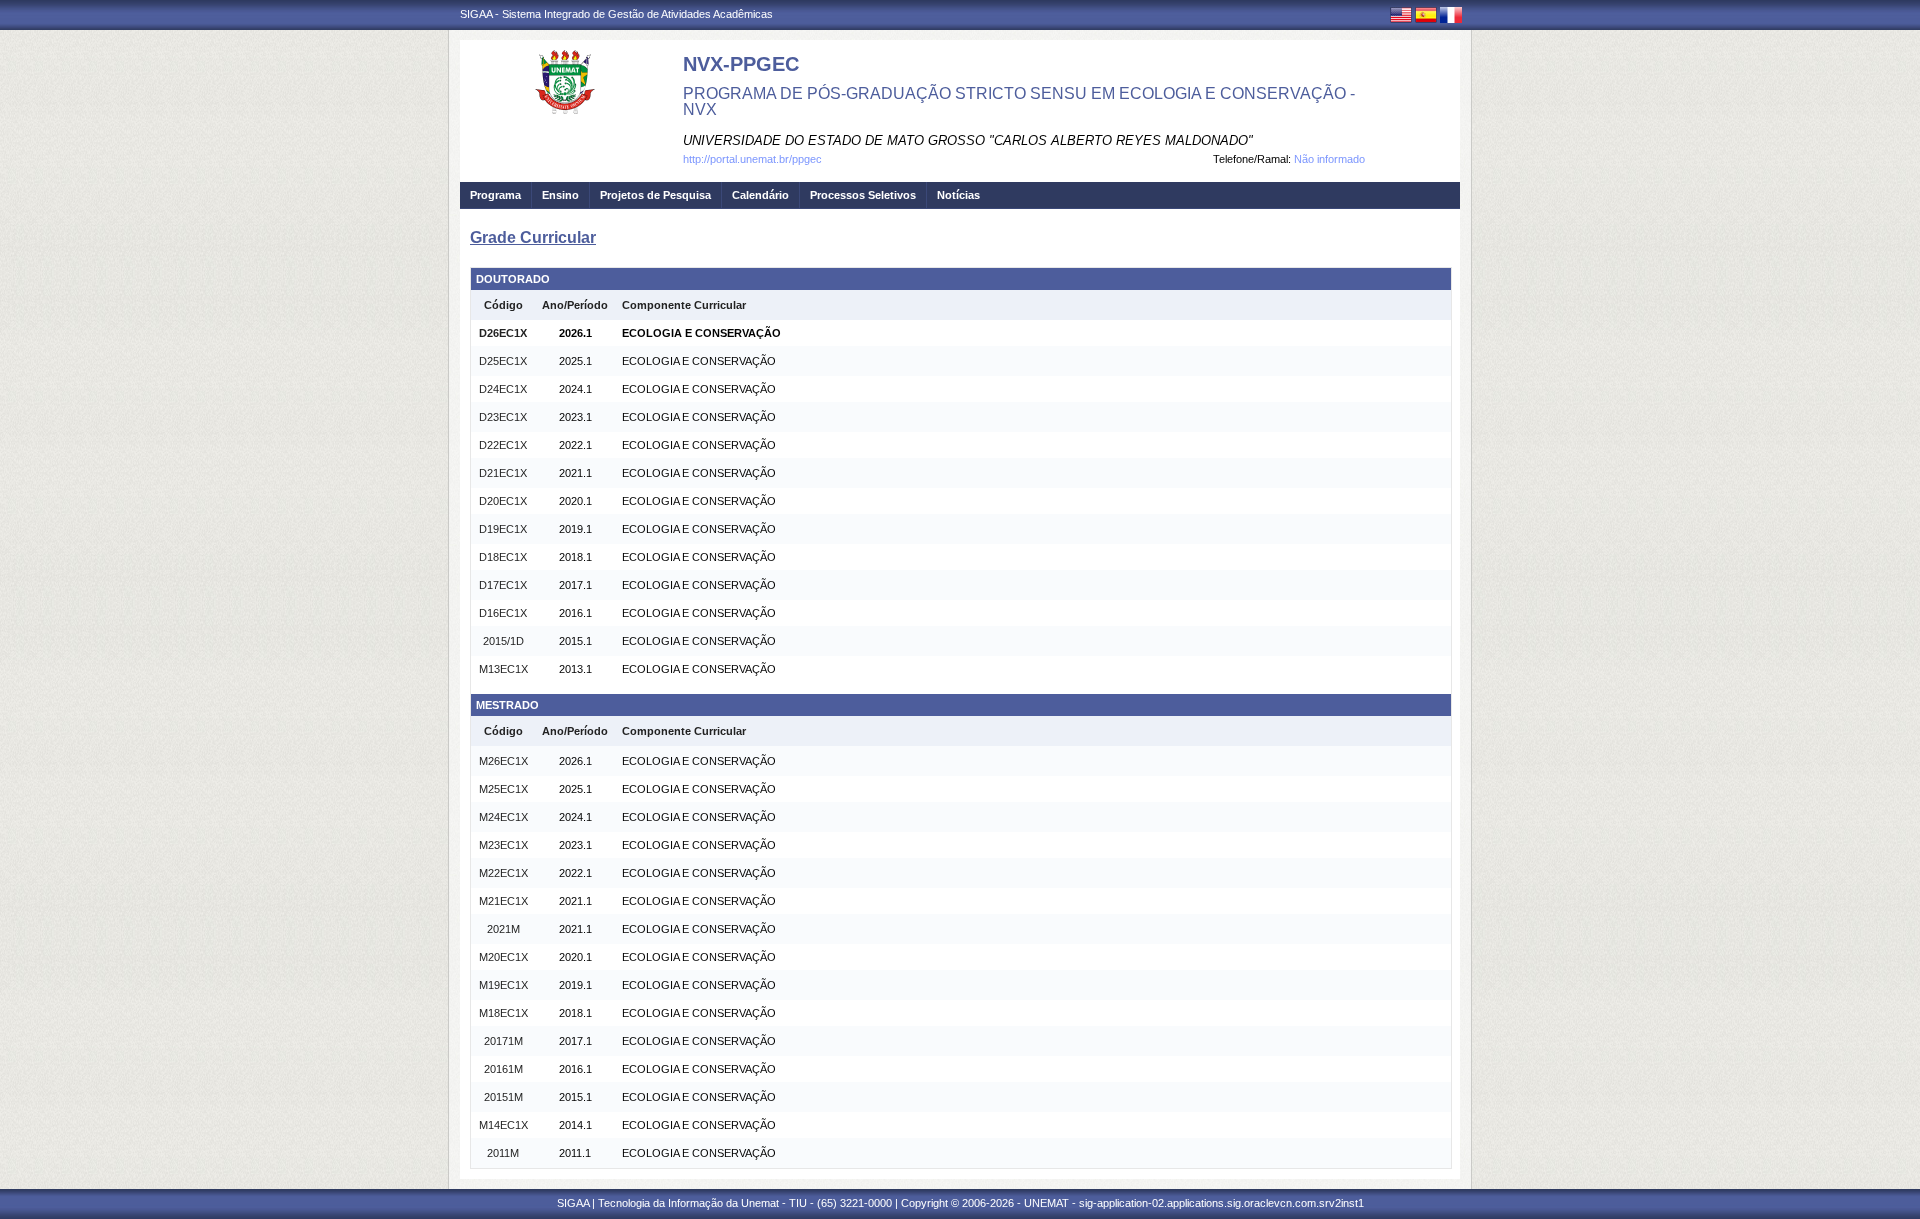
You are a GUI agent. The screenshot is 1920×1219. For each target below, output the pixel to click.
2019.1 (575, 529)
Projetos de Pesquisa (655, 195)
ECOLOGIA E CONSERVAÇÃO (701, 333)
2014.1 (575, 1125)
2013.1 (575, 669)
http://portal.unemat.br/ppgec (752, 159)
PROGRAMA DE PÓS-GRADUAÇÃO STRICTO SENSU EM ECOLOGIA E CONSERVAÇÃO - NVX (1019, 101)
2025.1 (575, 361)
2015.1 (575, 641)
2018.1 (575, 557)
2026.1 (575, 333)
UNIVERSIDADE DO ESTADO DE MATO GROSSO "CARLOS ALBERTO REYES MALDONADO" (968, 140)
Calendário (760, 195)
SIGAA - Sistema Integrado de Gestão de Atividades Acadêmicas (616, 14)
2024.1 (575, 389)
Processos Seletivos (863, 195)
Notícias (958, 195)
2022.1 (575, 445)
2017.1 (575, 585)
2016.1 (575, 613)
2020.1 (575, 501)
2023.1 (575, 417)
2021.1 (575, 473)
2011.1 (575, 1153)
